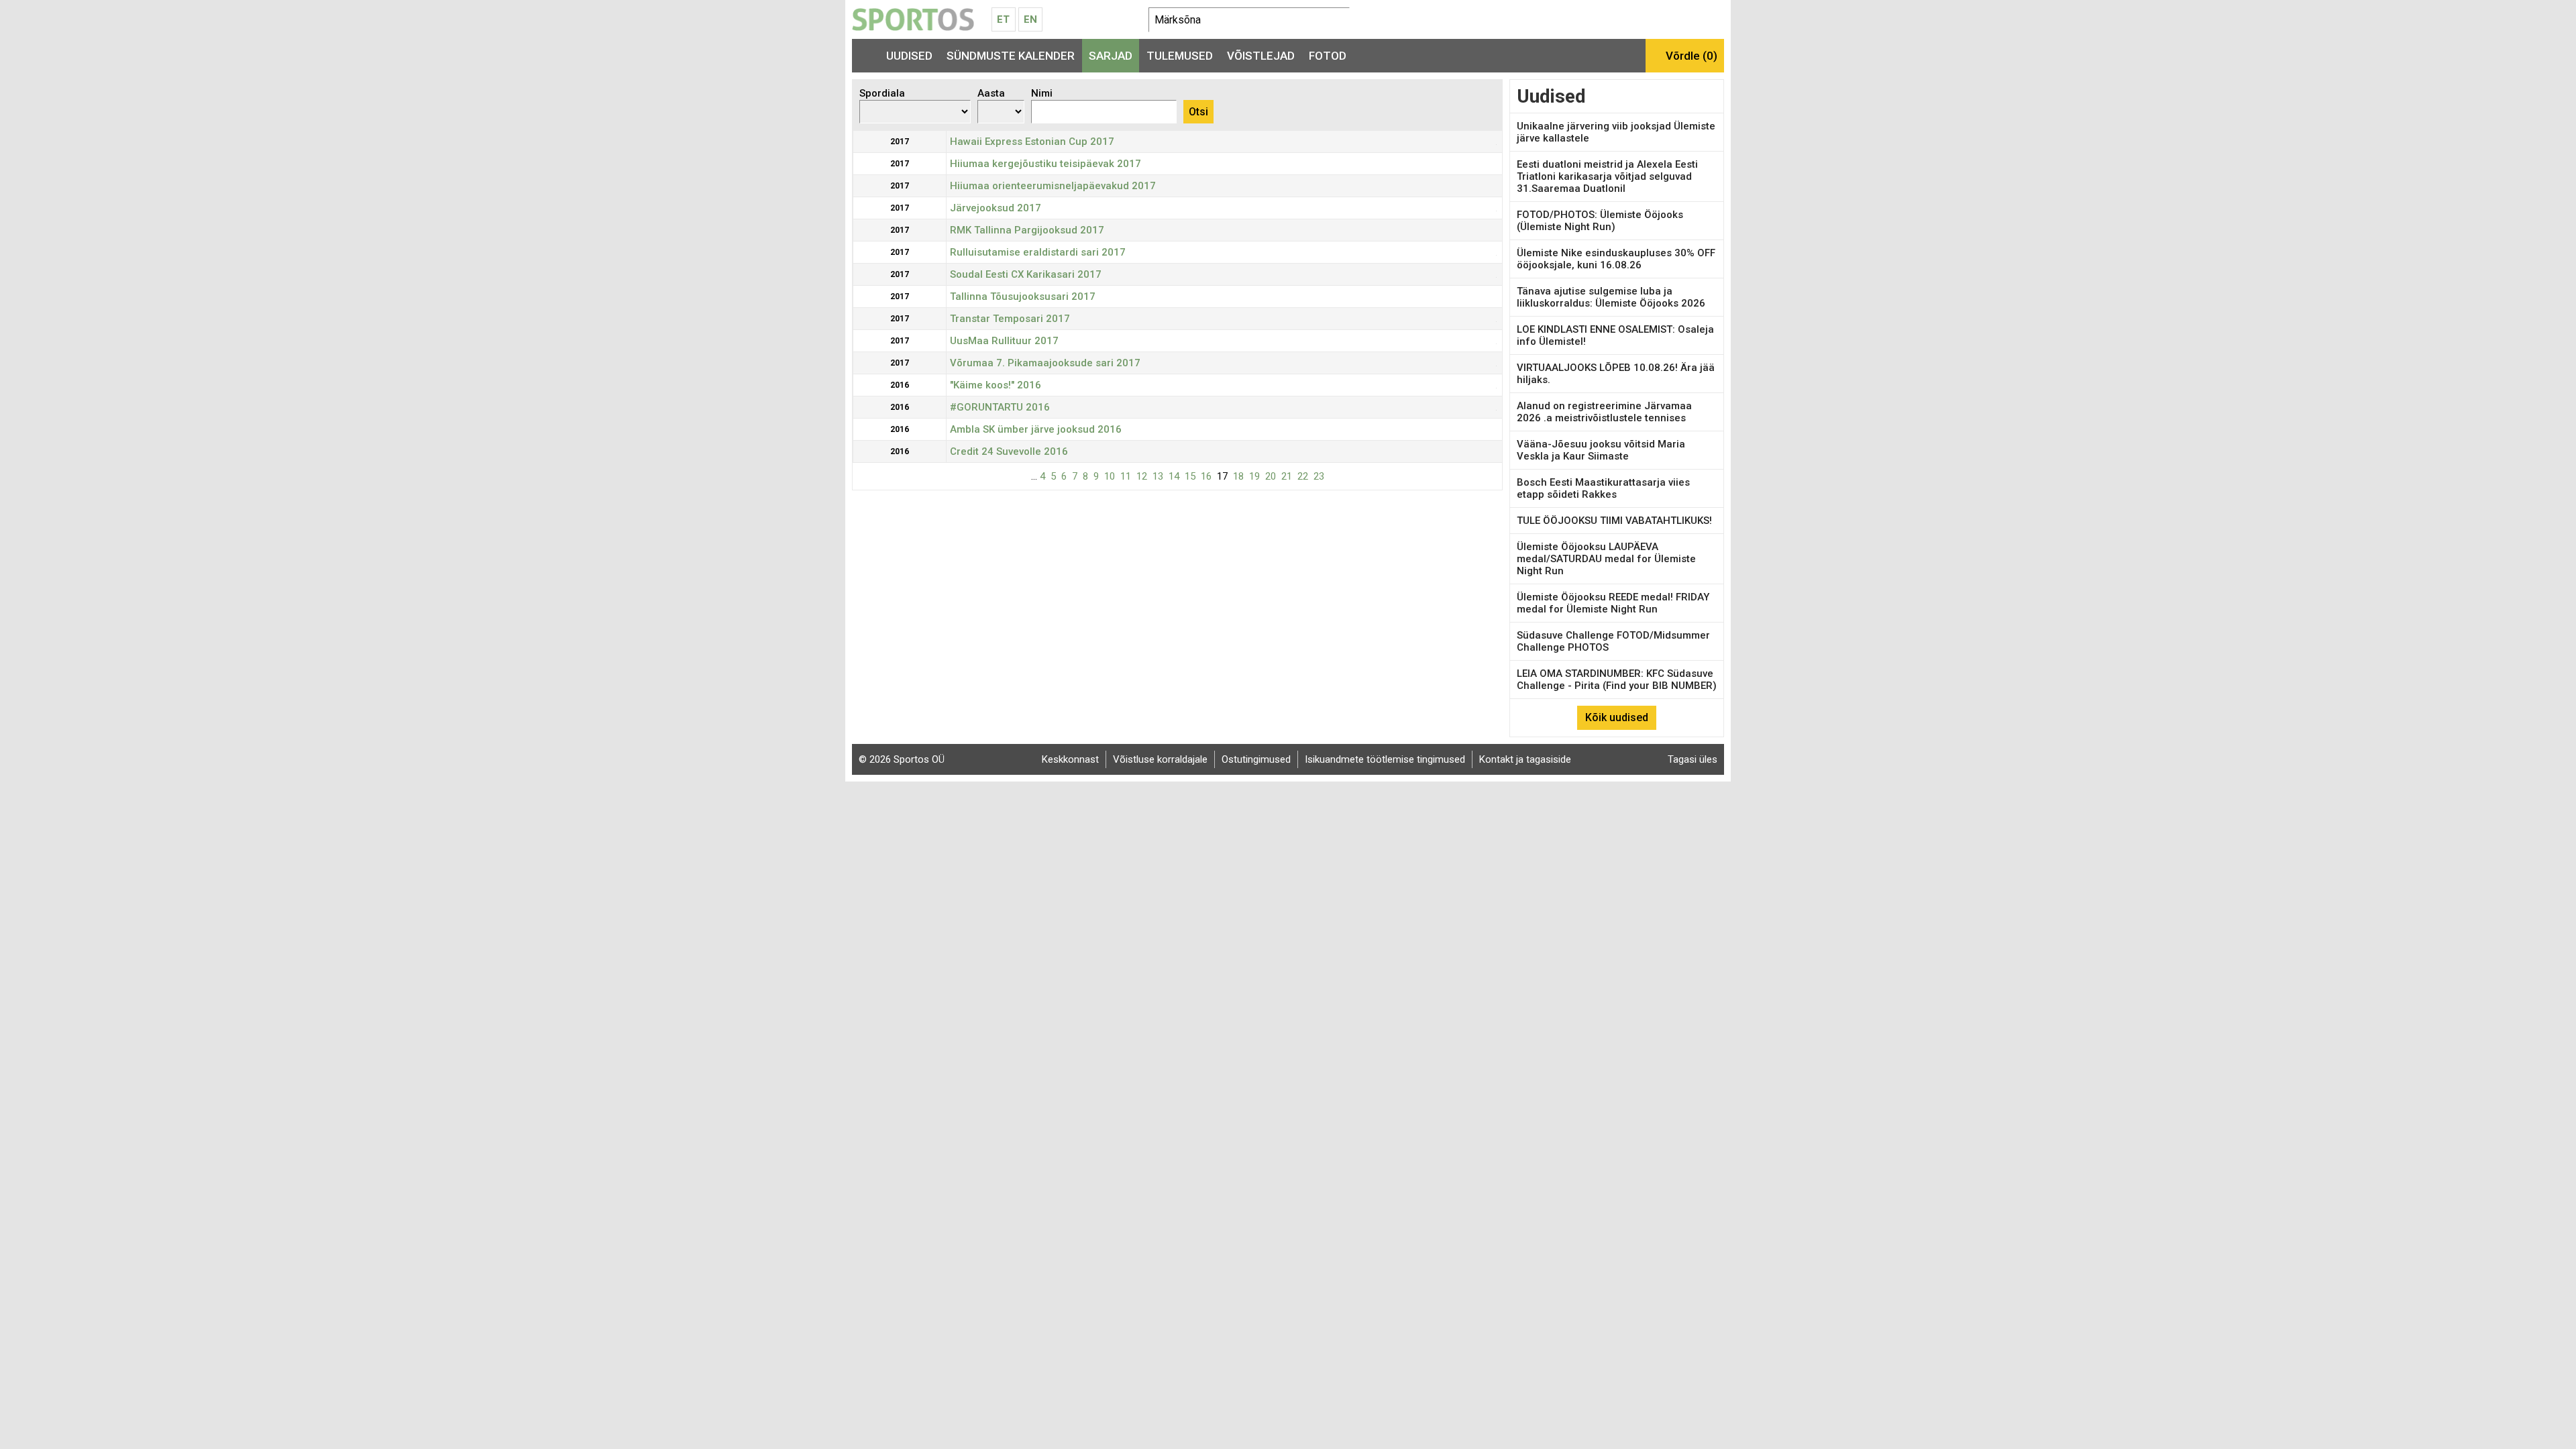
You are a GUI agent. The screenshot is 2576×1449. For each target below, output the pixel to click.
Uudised (909, 56)
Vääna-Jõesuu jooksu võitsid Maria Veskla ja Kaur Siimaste (1601, 450)
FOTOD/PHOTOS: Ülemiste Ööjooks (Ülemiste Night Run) (1600, 221)
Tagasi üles (1693, 759)
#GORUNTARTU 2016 (1000, 407)
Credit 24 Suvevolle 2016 (1009, 451)
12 (1142, 476)
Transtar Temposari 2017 (1010, 319)
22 (1303, 476)
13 (1158, 476)
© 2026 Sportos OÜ (902, 759)
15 (1190, 476)
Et (1003, 19)
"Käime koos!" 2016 (996, 385)
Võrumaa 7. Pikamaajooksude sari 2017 (1045, 363)
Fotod (1328, 56)
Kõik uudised (1617, 717)
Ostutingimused (1256, 759)
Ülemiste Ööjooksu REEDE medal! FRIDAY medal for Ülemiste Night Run (1613, 603)
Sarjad (1111, 56)
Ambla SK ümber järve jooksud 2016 (1036, 429)
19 (1254, 476)
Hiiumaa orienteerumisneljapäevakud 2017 (1053, 186)
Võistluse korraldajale (1160, 759)
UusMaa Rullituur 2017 (1004, 341)
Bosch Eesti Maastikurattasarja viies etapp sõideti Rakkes (1603, 488)
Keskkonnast (1070, 759)
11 (1126, 476)
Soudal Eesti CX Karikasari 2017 (1026, 274)
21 (1287, 476)
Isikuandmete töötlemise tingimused (1385, 759)
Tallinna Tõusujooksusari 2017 (1023, 297)
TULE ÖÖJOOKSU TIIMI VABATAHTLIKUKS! (1614, 521)
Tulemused (1180, 56)
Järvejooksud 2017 (996, 208)
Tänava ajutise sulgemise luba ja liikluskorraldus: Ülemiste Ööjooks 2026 (1611, 297)
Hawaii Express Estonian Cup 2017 (1032, 142)
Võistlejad (1261, 56)
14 (1174, 476)
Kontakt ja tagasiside (1525, 759)
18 (1238, 476)
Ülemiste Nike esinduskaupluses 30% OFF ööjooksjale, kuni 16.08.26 (1616, 259)
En (1030, 19)
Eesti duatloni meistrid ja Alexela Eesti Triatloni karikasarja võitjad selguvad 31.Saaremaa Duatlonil (1607, 176)
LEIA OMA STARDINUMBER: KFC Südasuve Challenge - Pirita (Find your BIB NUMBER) (1617, 680)
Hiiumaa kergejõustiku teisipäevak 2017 (1045, 164)
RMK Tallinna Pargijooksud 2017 (1027, 230)
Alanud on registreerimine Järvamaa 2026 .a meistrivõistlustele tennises (1604, 412)
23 (1319, 476)
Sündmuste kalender (1011, 56)
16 (1206, 476)
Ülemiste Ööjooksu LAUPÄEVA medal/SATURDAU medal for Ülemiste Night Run (1606, 559)
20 (1271, 476)
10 (1110, 476)
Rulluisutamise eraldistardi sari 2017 (1038, 252)
